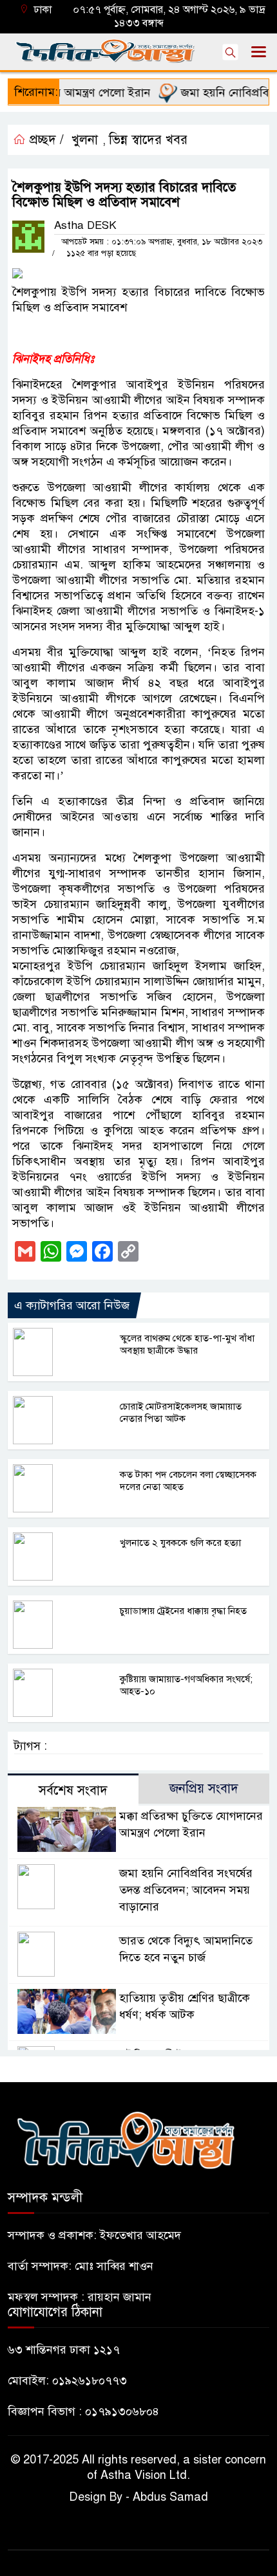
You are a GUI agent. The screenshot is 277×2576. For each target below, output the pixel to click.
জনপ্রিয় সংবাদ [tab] (204, 1789)
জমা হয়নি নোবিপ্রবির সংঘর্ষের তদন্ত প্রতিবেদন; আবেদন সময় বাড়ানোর (186, 1890)
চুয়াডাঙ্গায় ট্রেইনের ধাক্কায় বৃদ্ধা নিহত (183, 1611)
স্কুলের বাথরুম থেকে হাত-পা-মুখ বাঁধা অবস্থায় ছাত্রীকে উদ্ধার (187, 1344)
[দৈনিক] (125, 2139)
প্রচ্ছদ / (45, 140)
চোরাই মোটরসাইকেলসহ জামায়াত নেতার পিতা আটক (181, 1412)
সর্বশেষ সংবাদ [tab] (73, 1791)
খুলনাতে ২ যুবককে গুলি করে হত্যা (180, 1543)
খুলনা (85, 140)
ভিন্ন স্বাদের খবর (148, 140)
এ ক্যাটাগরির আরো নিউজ (72, 1305)
